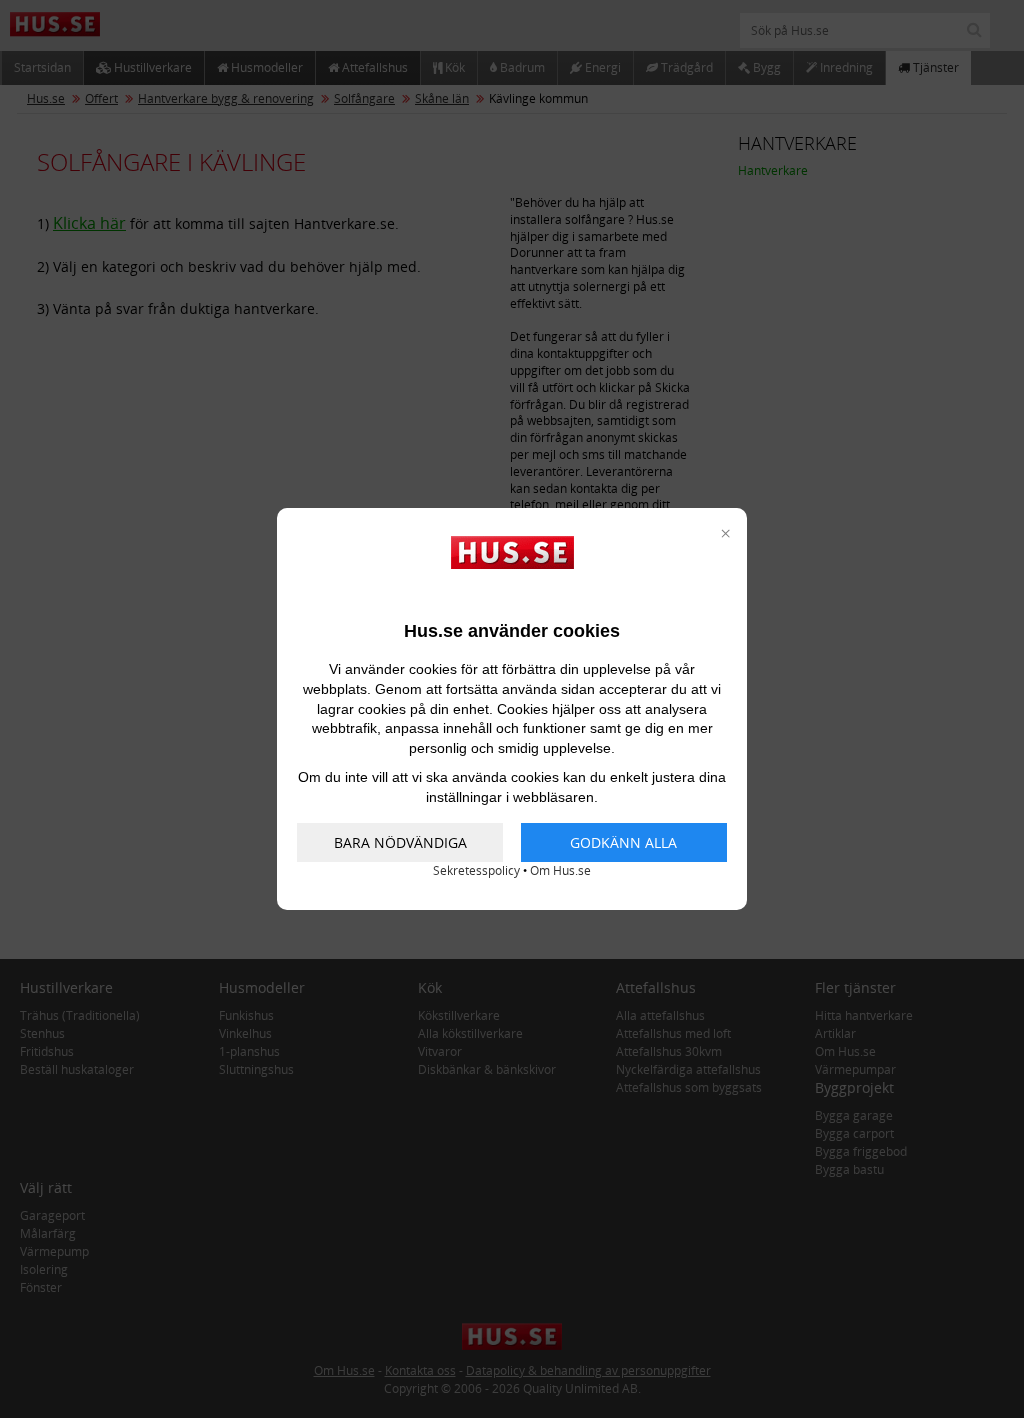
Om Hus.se (560, 870)
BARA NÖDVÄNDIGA (400, 842)
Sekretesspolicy (476, 870)
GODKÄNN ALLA (623, 842)
